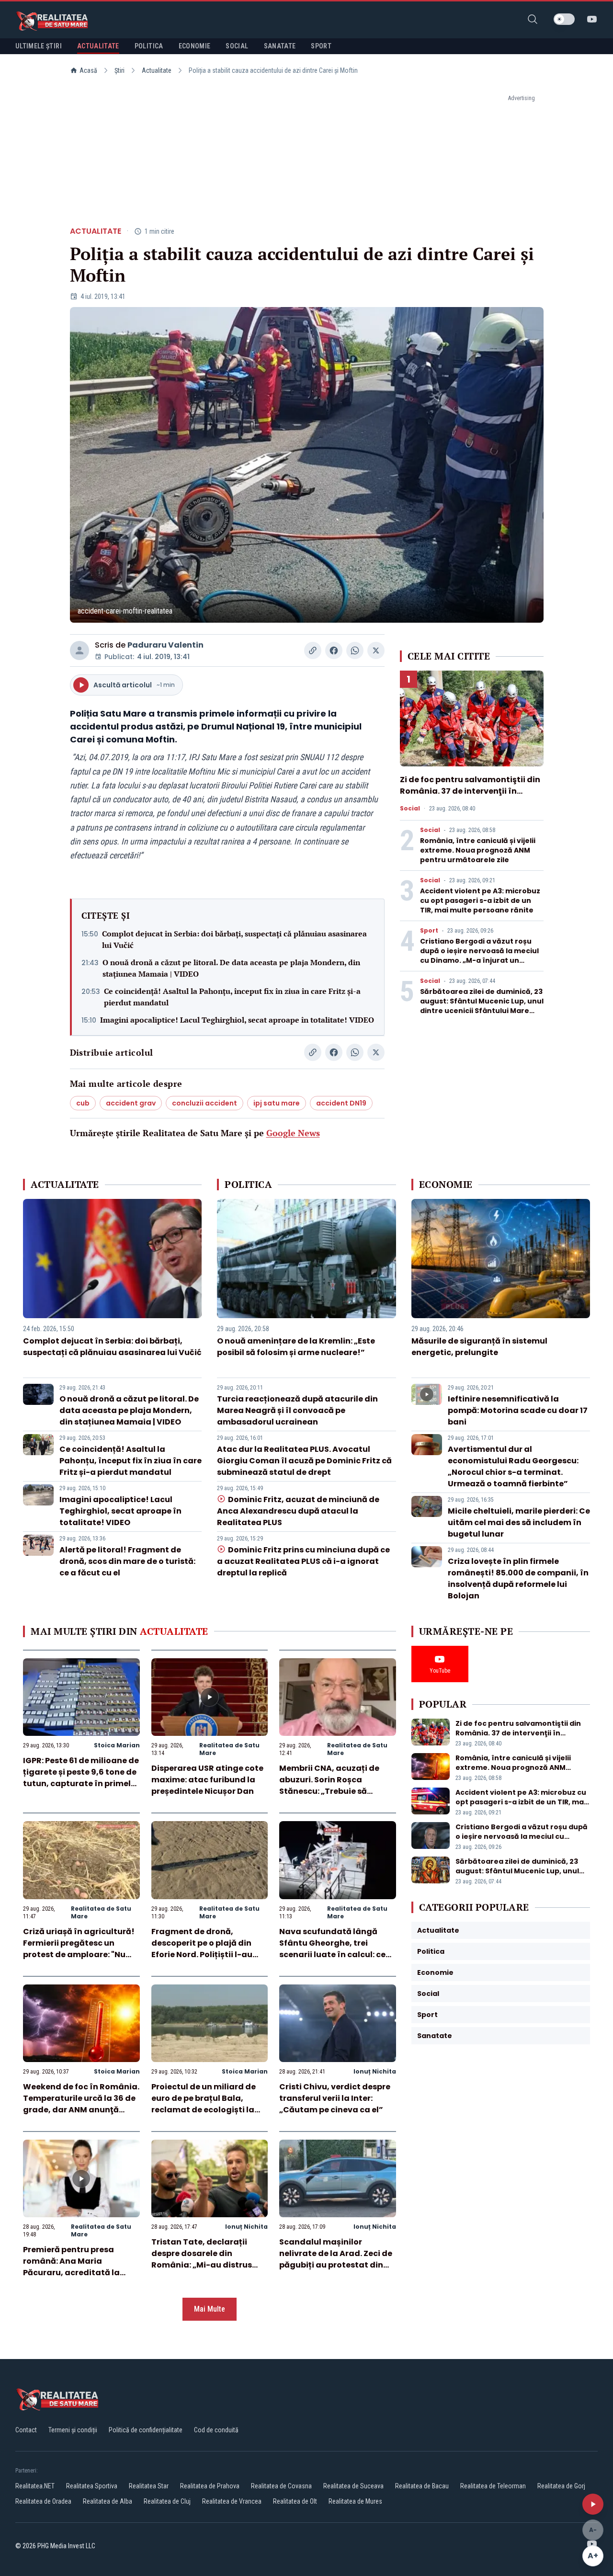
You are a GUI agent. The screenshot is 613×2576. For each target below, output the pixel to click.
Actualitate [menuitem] (98, 46)
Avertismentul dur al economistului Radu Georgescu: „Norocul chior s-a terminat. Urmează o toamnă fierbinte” (513, 1466)
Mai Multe (210, 2309)
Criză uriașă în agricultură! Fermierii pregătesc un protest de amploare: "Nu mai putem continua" (79, 1949)
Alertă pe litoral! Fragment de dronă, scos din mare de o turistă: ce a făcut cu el (127, 1561)
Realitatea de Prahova (210, 2486)
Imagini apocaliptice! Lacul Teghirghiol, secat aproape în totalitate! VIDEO (237, 1020)
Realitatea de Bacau (422, 2486)
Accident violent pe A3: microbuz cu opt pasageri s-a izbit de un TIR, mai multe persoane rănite (480, 900)
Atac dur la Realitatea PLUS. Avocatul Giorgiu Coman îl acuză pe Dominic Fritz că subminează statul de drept (304, 1461)
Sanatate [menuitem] (280, 46)
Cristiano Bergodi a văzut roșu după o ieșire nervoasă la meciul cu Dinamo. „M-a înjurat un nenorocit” (479, 956)
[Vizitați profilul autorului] (79, 650)
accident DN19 (341, 1103)
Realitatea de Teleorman (493, 2486)
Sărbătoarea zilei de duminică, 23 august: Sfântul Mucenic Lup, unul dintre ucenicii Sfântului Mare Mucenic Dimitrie (482, 1006)
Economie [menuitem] (195, 46)
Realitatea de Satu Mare (229, 1749)
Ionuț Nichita (375, 2071)
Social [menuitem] (237, 46)
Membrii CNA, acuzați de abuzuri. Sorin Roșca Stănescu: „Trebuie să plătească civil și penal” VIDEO (329, 1791)
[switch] (564, 19)
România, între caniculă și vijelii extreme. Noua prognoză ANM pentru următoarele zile (478, 850)
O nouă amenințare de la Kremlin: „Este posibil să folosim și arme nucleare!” (296, 1347)
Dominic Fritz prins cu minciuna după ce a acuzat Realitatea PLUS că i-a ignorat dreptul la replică (303, 1561)
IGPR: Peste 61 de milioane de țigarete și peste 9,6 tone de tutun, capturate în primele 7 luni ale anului (81, 1778)
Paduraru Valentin (165, 645)
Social (410, 809)
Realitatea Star (149, 2486)
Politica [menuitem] (149, 46)
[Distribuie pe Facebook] (334, 650)
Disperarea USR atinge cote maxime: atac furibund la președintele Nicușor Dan (207, 1780)
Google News (293, 1133)
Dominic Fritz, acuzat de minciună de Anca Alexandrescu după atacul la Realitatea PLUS (298, 1511)
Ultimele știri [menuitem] (39, 46)
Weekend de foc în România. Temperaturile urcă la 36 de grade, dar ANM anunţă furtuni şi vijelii (81, 2104)
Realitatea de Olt (295, 2501)
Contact (26, 2430)
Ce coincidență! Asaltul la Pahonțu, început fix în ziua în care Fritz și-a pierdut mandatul (232, 997)
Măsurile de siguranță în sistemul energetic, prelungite (479, 1347)
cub (83, 1103)
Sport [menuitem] (321, 46)
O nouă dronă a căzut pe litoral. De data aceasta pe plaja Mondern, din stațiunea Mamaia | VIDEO (231, 968)
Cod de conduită (216, 2430)
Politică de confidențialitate (146, 2430)
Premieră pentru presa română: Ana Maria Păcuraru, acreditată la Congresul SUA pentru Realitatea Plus (71, 2273)
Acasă (88, 70)
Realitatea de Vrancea (232, 2501)
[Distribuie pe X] (376, 650)
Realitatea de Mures (355, 2501)
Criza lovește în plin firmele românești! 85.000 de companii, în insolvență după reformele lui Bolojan (518, 1579)
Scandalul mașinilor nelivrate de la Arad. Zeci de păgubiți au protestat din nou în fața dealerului (336, 2259)
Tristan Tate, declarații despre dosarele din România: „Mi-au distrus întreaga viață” (202, 2259)
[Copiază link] (313, 650)
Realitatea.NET (35, 2486)
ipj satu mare (277, 1103)
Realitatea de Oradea (43, 2501)
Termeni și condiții (73, 2430)
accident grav (131, 1103)
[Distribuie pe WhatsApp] (355, 650)
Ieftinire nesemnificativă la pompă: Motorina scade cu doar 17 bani (518, 1410)
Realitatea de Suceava (353, 2486)
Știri (119, 70)
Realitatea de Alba (108, 2501)
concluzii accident (204, 1103)
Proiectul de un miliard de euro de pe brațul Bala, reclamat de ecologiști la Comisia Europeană (204, 2104)
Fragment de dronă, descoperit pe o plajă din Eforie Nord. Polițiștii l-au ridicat (202, 1949)
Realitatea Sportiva (92, 2486)
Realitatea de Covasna (281, 2486)
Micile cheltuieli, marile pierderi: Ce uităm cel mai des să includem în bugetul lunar (519, 1522)
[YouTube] (592, 19)
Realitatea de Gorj (561, 2486)
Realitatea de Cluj (167, 2501)
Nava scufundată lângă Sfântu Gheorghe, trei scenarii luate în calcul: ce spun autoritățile (332, 1949)
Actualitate (157, 70)
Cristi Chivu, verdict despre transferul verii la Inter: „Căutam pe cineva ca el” (335, 2098)
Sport (429, 931)
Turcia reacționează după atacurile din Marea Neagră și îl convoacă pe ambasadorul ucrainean (297, 1410)
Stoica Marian (117, 1745)
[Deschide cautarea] (533, 19)
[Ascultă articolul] (593, 2504)
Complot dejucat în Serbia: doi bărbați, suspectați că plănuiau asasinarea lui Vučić (234, 939)
